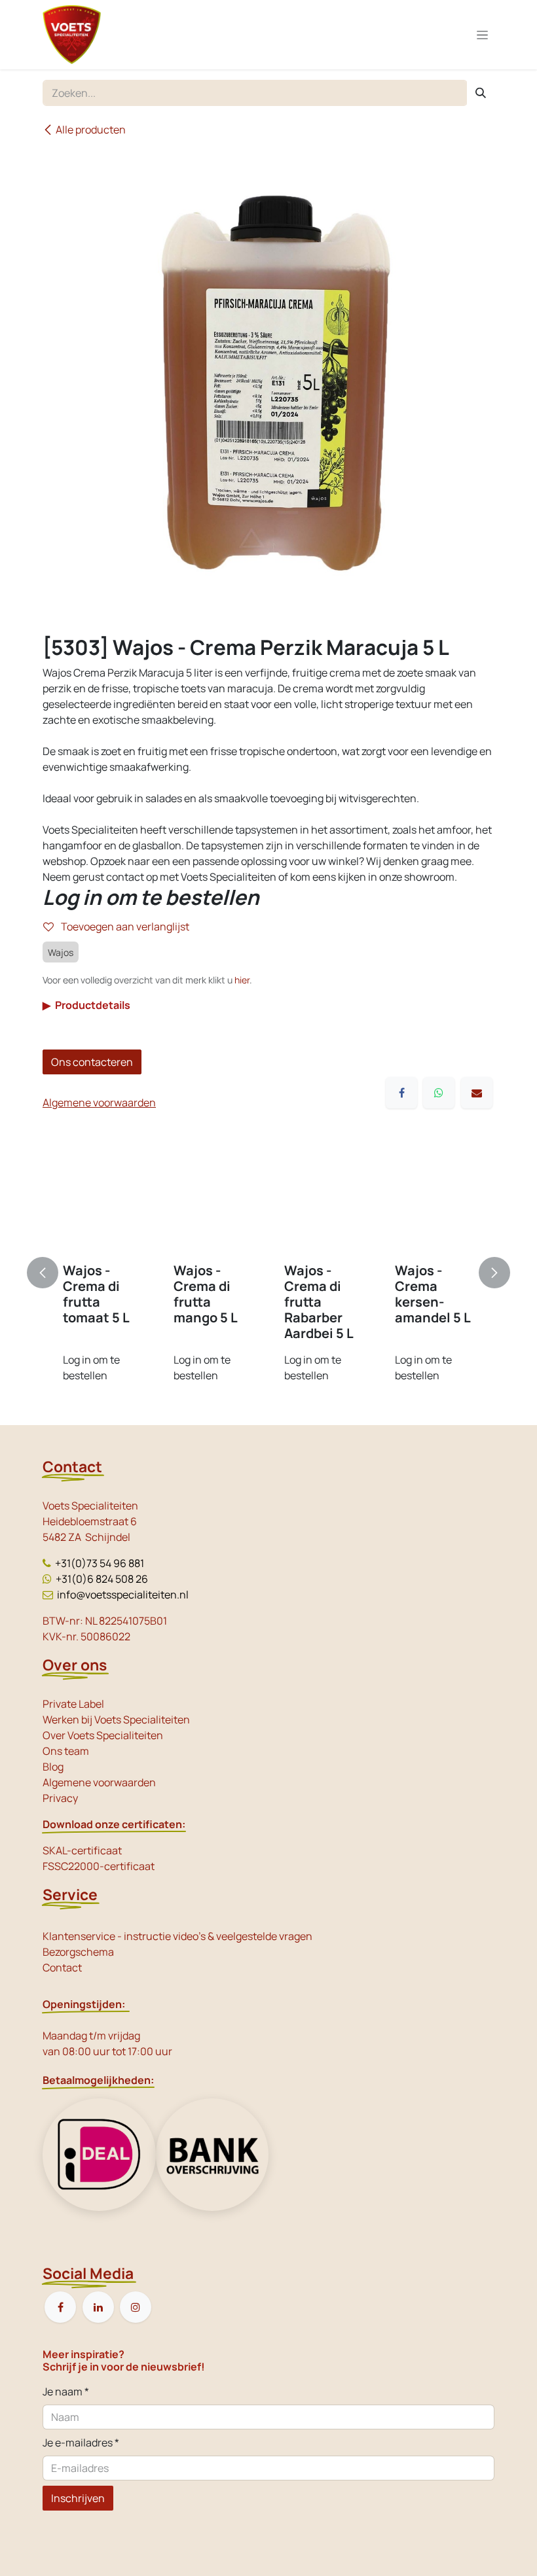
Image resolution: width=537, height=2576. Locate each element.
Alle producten (91, 130)
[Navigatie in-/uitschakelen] (482, 35)
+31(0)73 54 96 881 (100, 1563)
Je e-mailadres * (81, 2443)
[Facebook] (401, 1093)
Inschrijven (78, 2498)
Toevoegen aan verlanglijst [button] (124, 926)
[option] (268, 1273)
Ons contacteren (92, 1062)
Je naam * (66, 2391)
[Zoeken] (481, 93)
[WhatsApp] (439, 1093)
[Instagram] (136, 2307)
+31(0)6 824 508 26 (102, 1579)
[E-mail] (477, 1093)
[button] (50, 1273)
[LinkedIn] (98, 2307)
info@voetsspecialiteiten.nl (123, 1595)
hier (242, 980)
